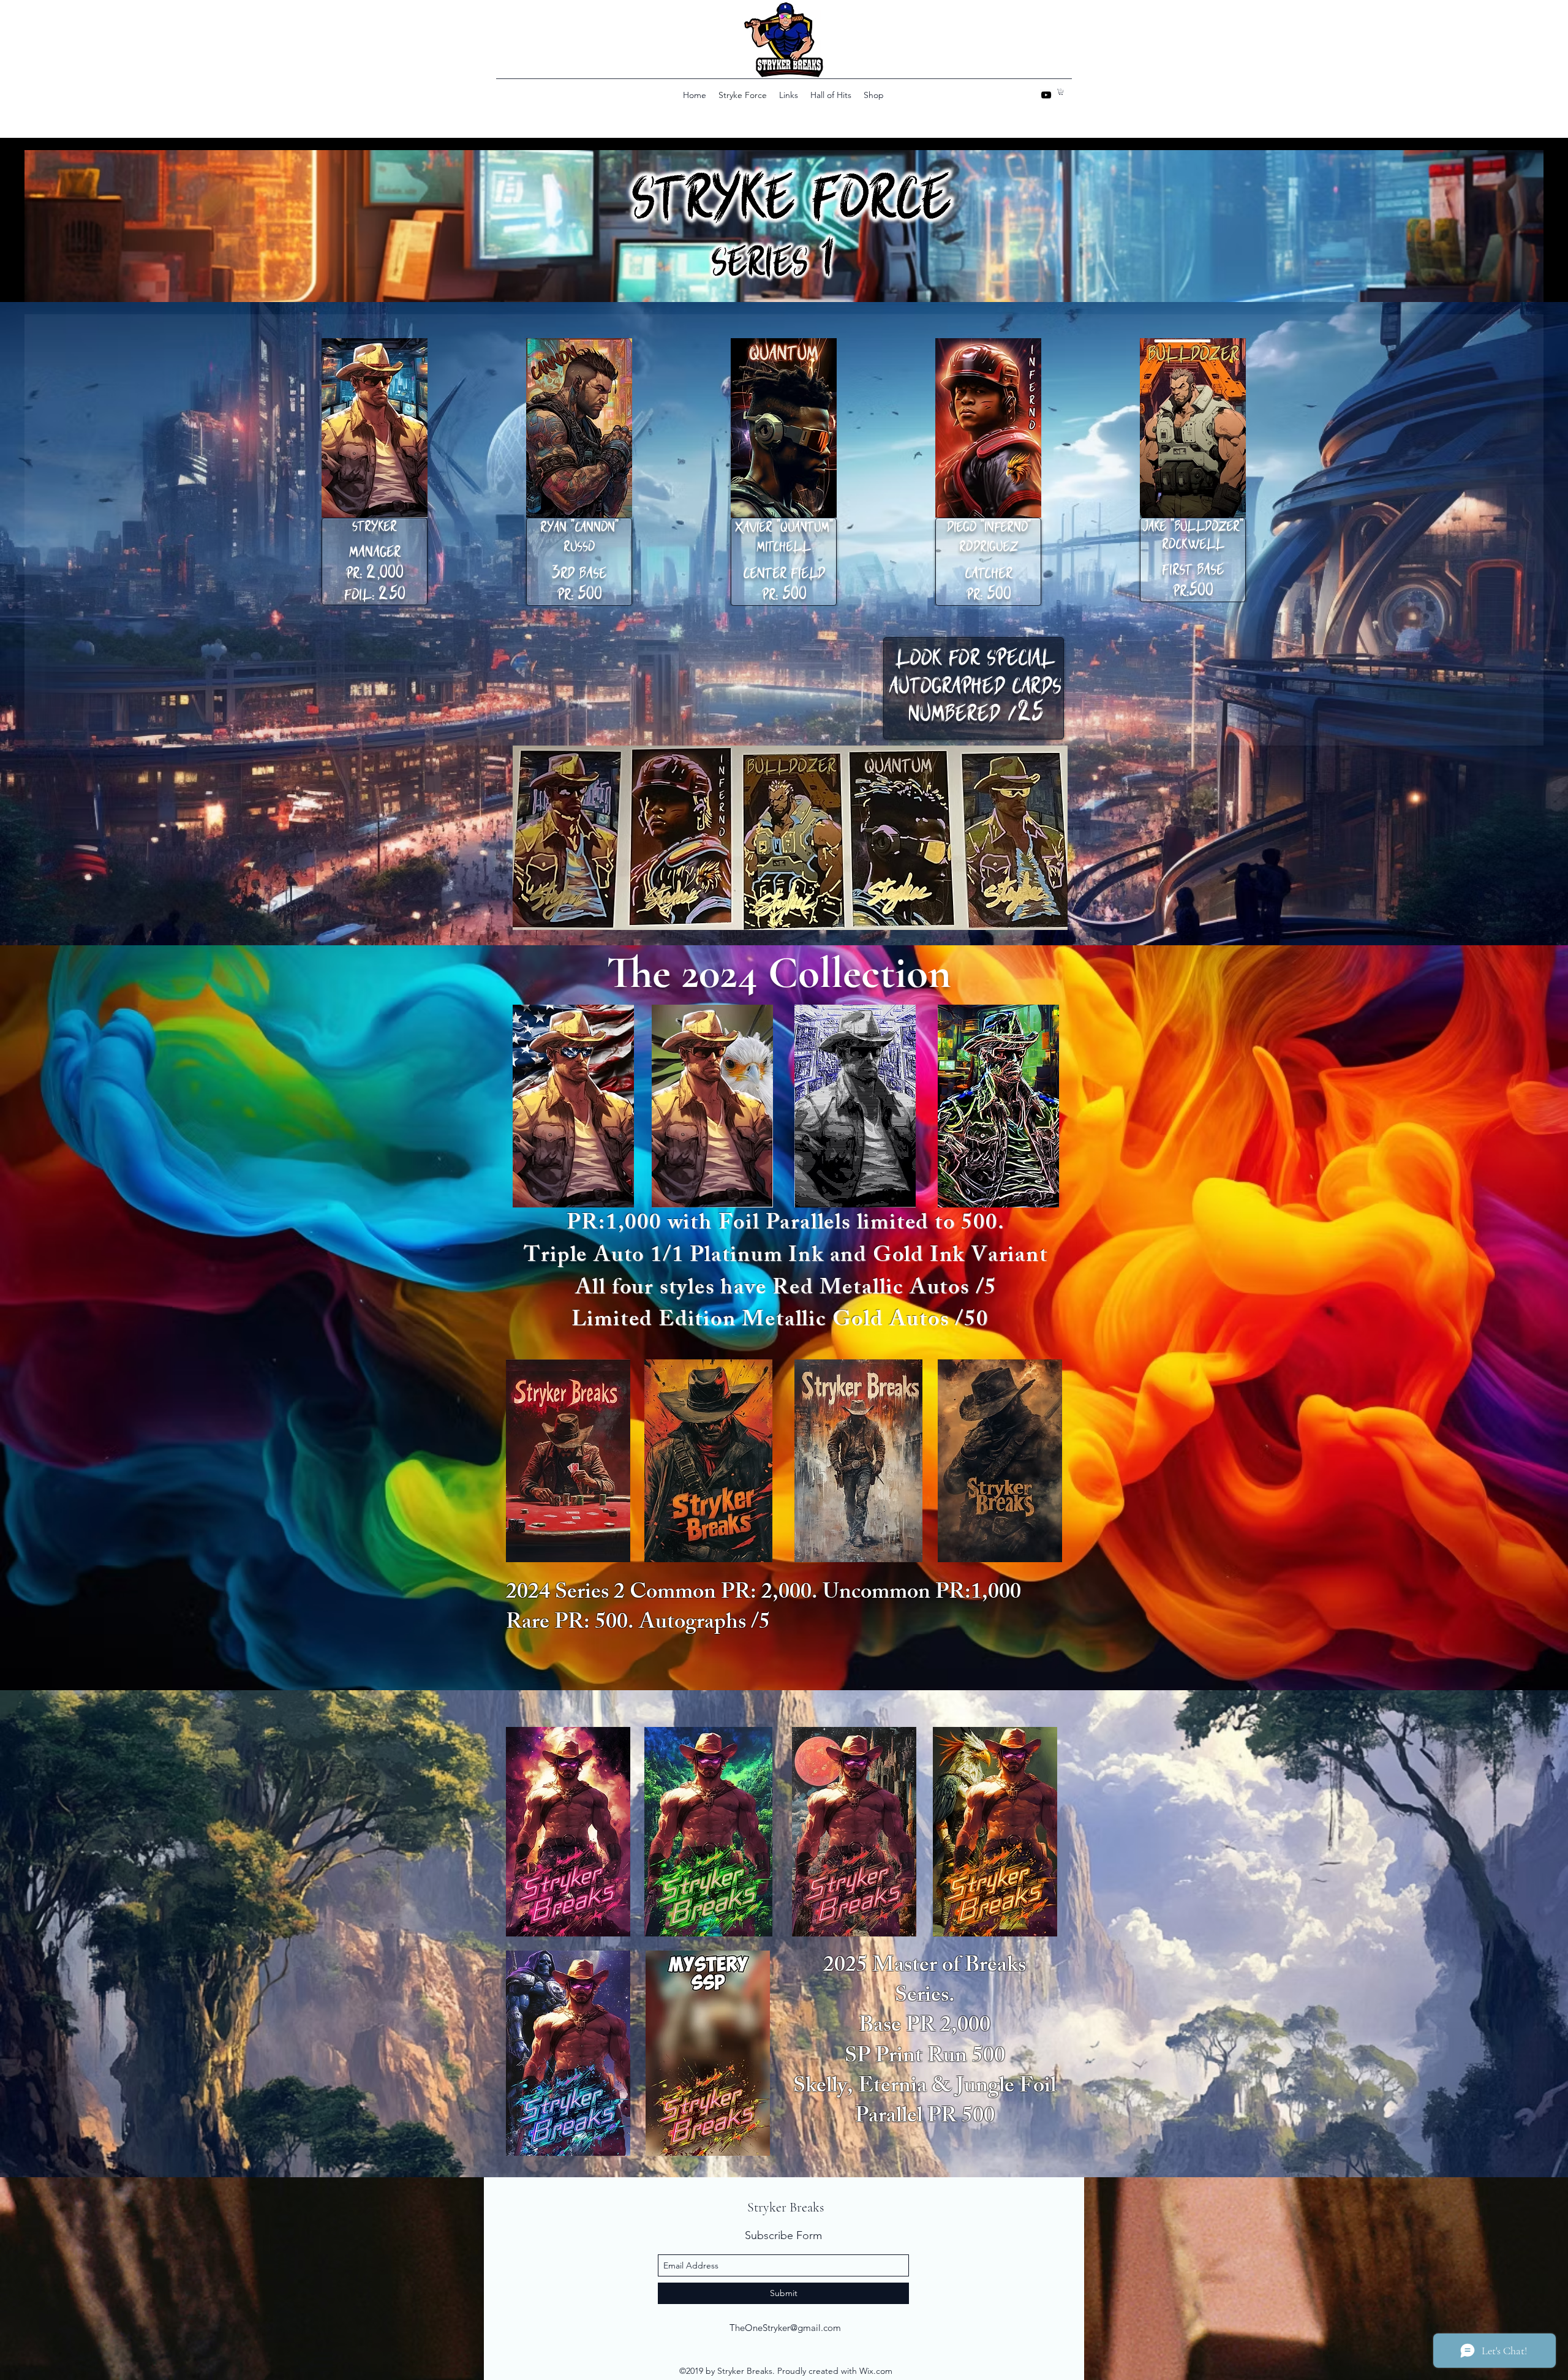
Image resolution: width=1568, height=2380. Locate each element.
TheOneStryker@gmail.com (785, 2328)
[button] (1061, 92)
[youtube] (1046, 95)
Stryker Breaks (786, 2207)
